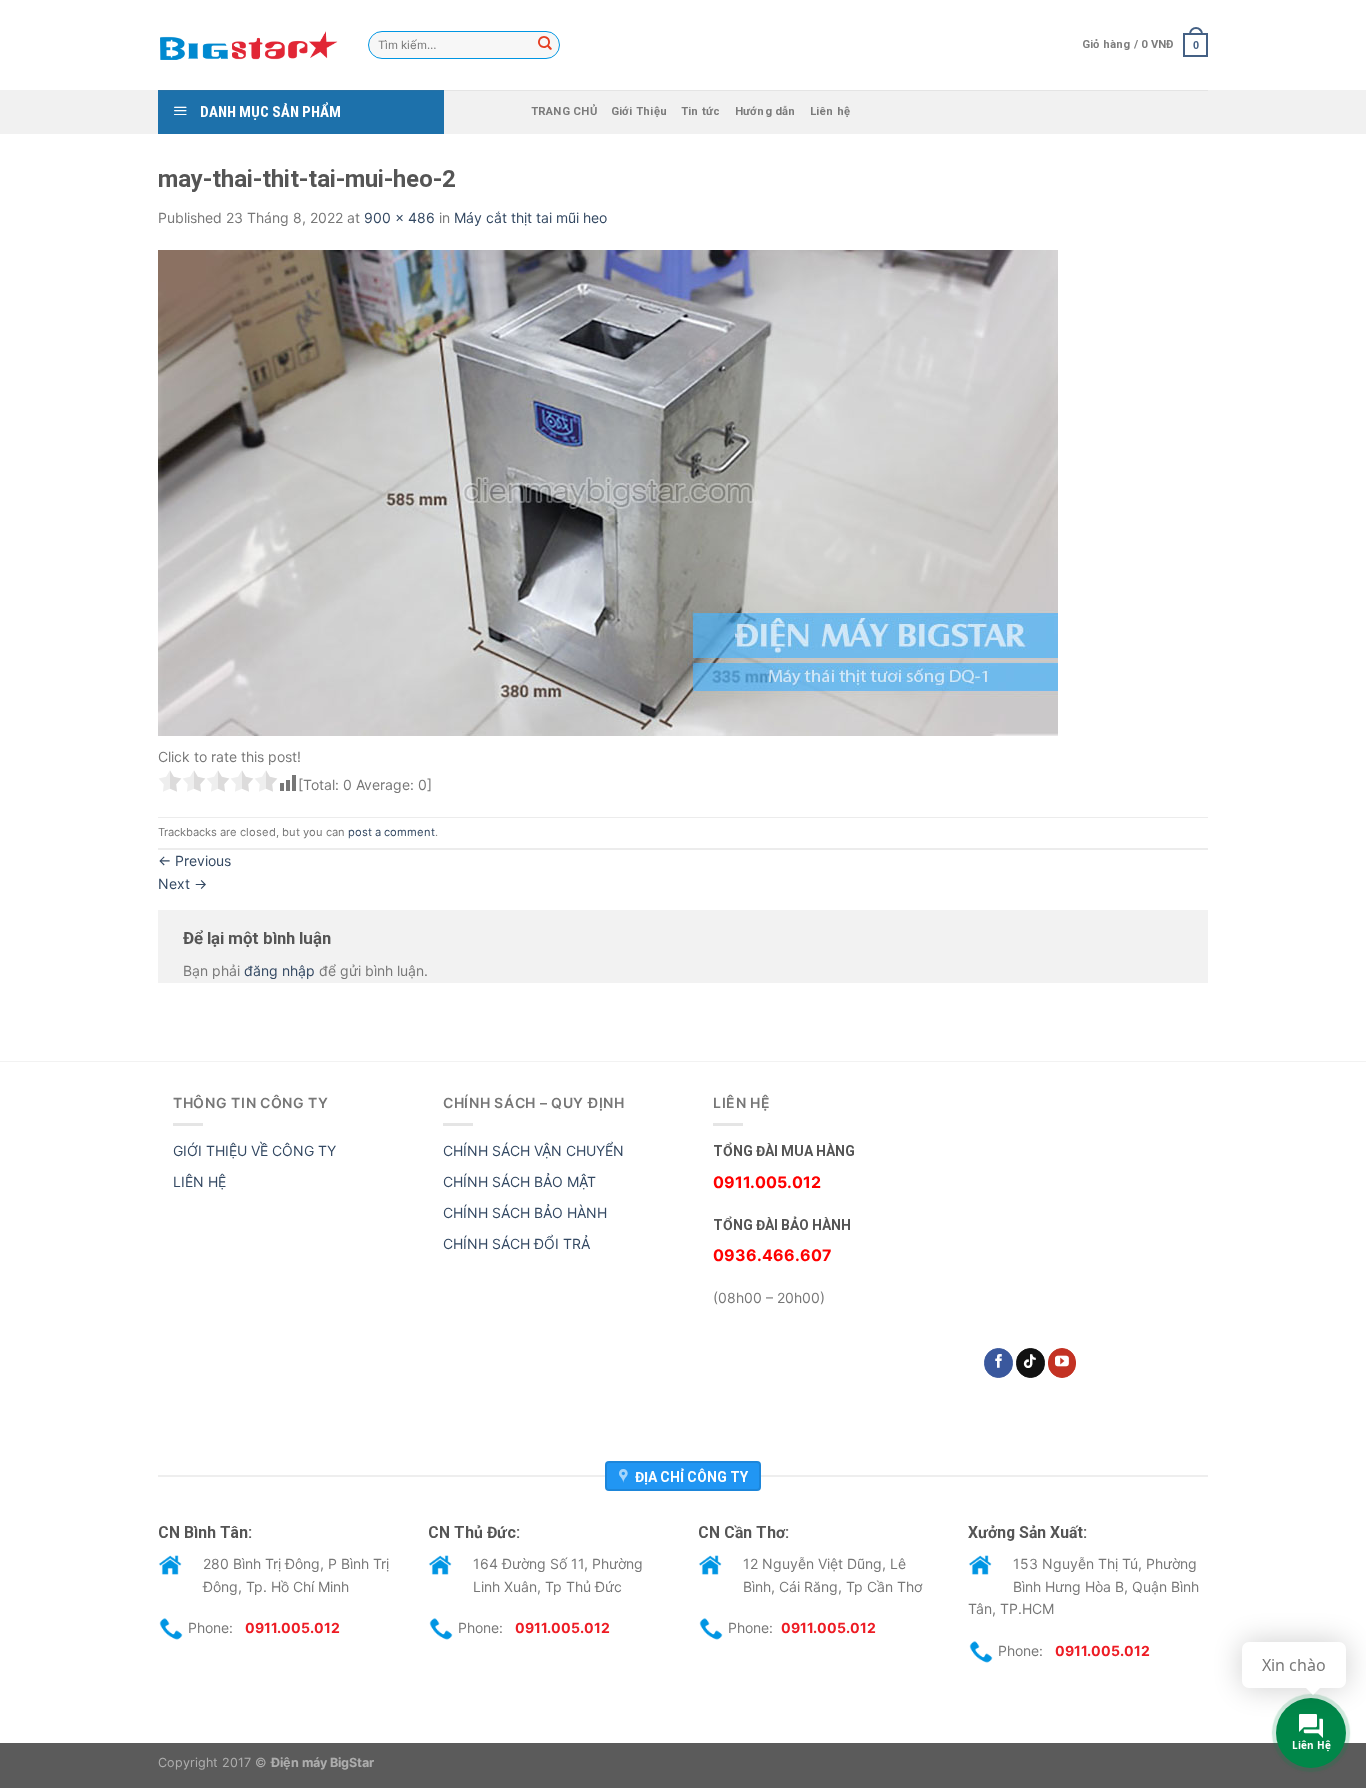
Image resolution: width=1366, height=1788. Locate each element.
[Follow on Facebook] (998, 1363)
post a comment (391, 832)
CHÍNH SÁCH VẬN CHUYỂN (533, 1150)
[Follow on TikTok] (1030, 1363)
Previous (194, 860)
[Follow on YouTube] (1062, 1363)
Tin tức (701, 111)
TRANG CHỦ (564, 111)
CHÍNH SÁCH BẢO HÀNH (525, 1212)
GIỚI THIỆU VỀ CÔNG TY (254, 1150)
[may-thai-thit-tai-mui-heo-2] (608, 491)
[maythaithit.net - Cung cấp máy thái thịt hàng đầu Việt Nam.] (248, 45)
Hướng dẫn (765, 111)
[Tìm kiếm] (545, 45)
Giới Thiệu (639, 111)
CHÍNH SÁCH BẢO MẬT (519, 1181)
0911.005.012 (292, 1627)
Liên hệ (830, 111)
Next (182, 883)
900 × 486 (399, 217)
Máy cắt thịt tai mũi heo (530, 217)
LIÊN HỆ (199, 1181)
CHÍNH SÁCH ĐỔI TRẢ (516, 1243)
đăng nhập (279, 970)
